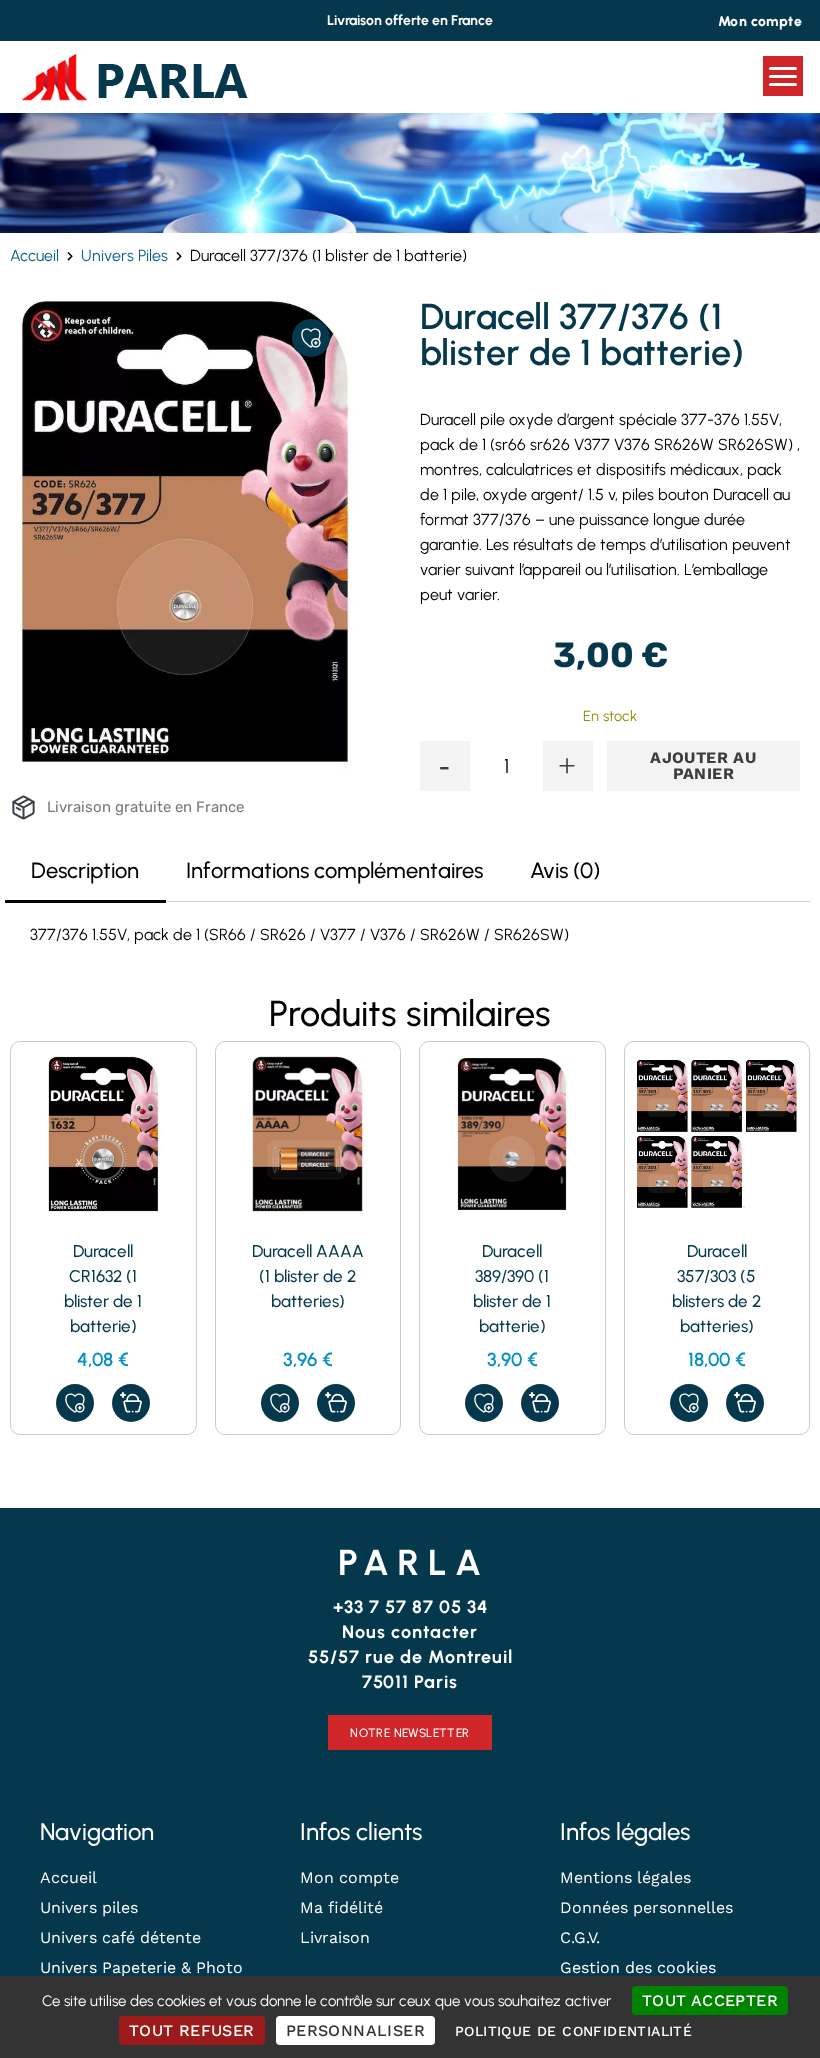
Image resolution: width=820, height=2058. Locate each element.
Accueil (34, 255)
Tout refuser (192, 2030)
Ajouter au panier (703, 765)
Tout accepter (710, 2000)
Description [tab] (85, 870)
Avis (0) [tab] (565, 870)
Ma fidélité (341, 1907)
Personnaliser (355, 2030)
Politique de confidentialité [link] (573, 2031)
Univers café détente (120, 1937)
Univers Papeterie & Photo (141, 1967)
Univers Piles (124, 255)
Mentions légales (625, 1877)
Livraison (335, 1937)
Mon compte (349, 1877)
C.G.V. (580, 1937)
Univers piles (89, 1907)
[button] (131, 1403)
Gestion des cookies (638, 1967)
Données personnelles (646, 1907)
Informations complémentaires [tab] (334, 870)
